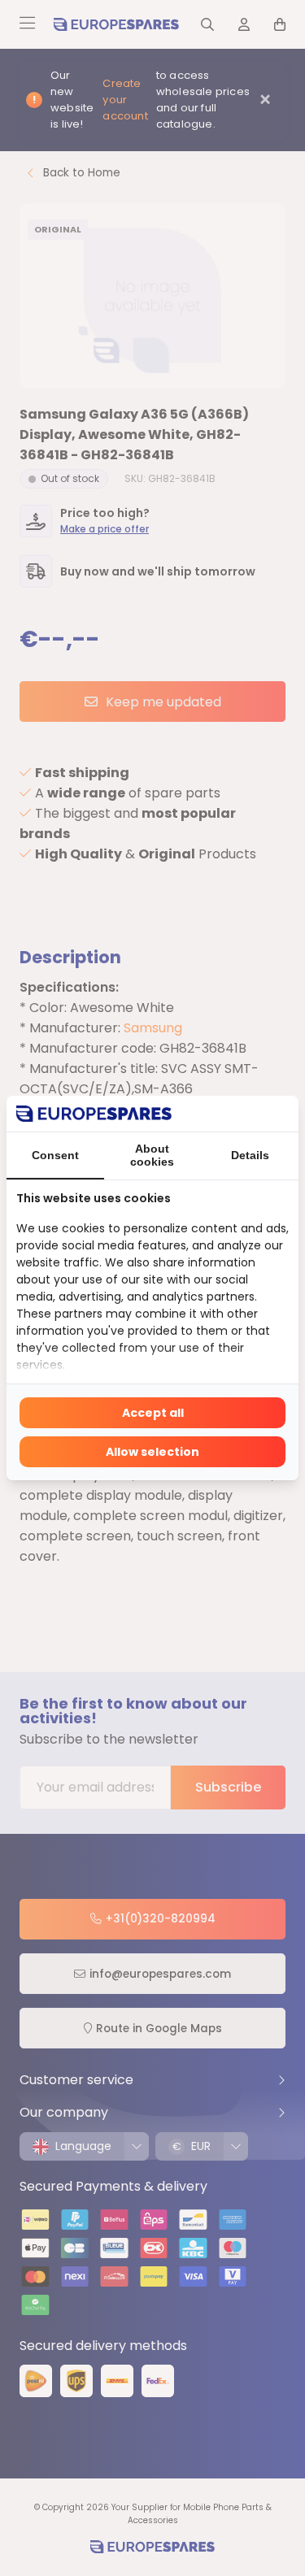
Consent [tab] (55, 1155)
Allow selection (152, 1452)
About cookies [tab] (152, 1155)
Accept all (153, 1413)
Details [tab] (250, 1155)
